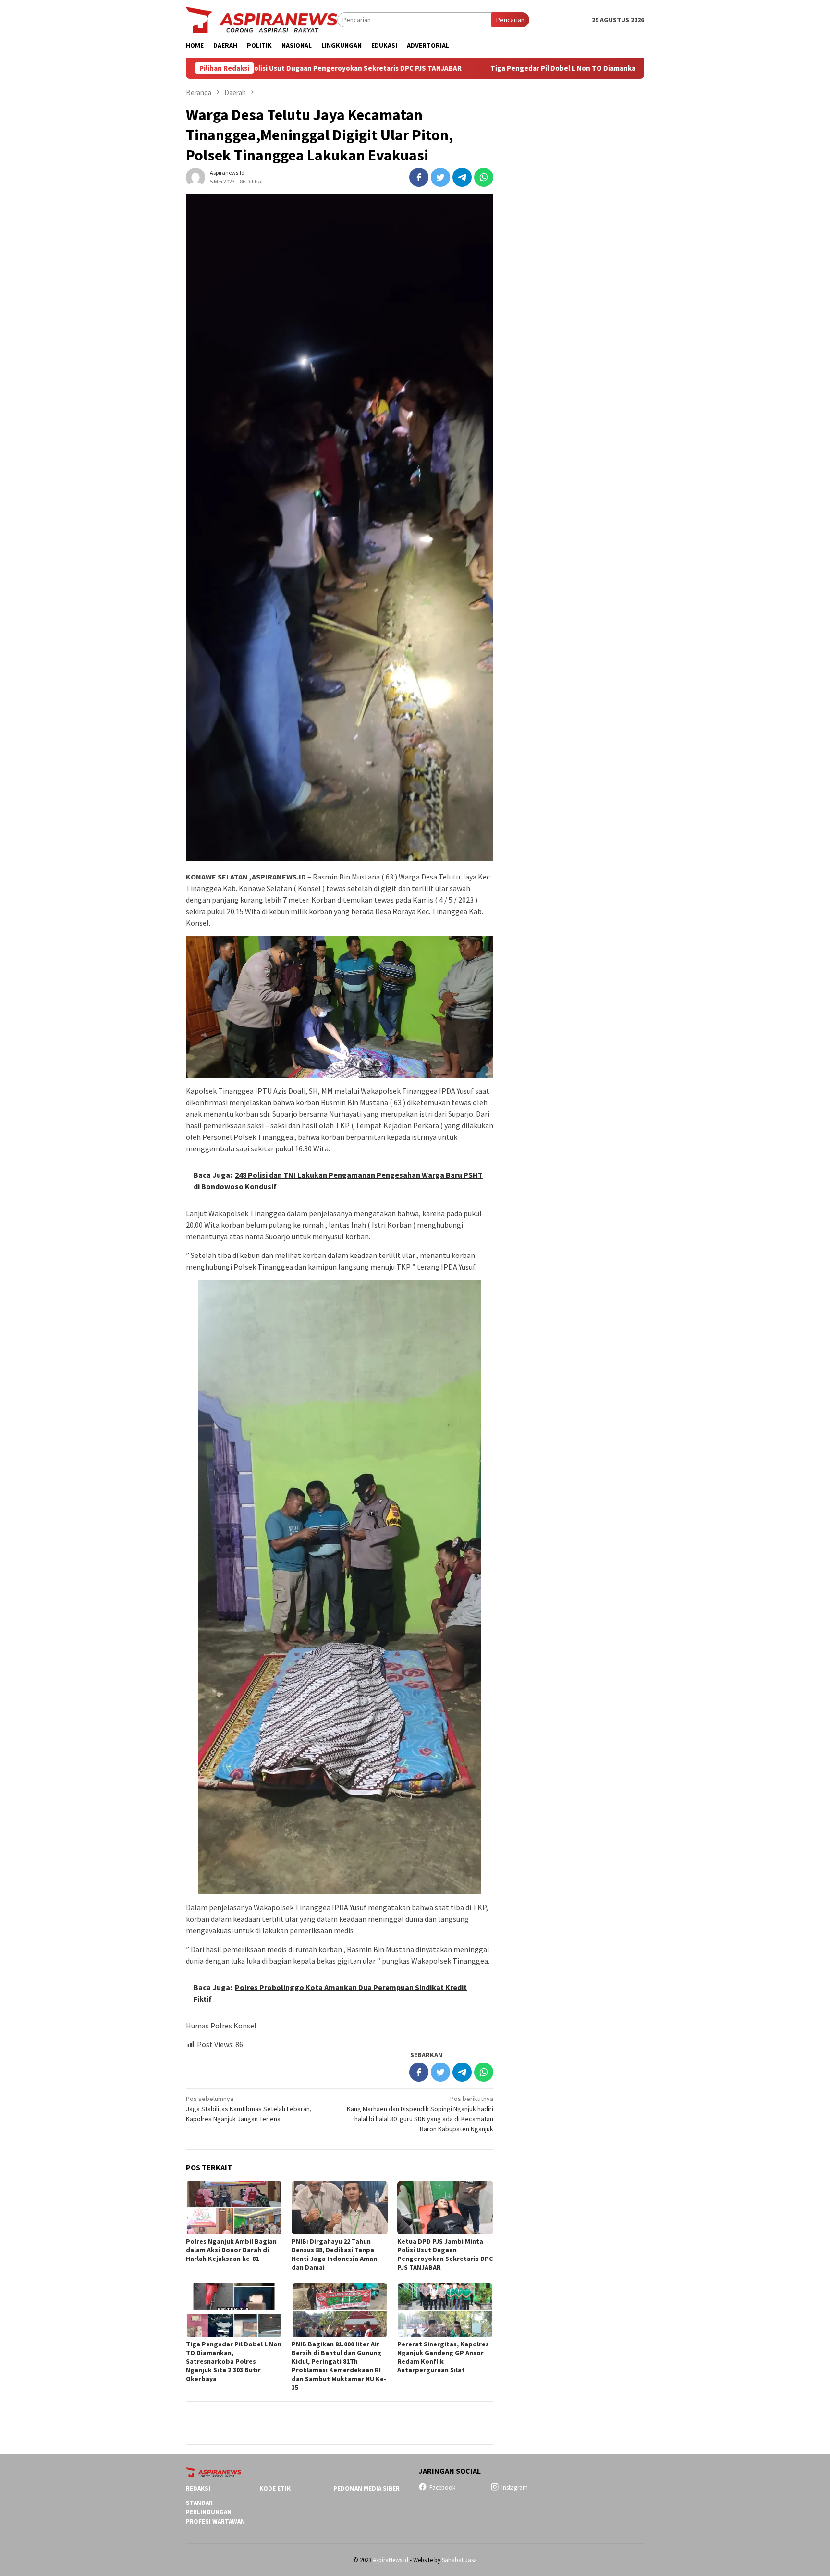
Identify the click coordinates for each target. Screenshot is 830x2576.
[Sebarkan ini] (419, 177)
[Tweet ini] (440, 177)
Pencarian (510, 20)
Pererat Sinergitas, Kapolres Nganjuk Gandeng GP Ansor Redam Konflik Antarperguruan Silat (443, 2357)
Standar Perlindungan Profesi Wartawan (215, 2512)
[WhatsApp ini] (484, 177)
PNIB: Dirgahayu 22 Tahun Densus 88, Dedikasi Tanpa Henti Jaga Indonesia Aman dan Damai (334, 2254)
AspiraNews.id (391, 2560)
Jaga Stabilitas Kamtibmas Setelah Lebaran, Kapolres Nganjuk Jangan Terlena (249, 2109)
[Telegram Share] (462, 177)
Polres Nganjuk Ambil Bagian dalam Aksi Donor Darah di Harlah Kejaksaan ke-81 (231, 2250)
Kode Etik (275, 2488)
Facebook (442, 2487)
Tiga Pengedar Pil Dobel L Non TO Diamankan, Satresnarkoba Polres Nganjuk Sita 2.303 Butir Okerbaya (534, 68)
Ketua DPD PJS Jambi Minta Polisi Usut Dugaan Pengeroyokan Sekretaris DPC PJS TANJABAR (445, 2254)
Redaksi (198, 2488)
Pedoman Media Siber (366, 2488)
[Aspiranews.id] (262, 19)
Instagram (515, 2487)
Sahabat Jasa (459, 2560)
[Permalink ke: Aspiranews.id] (195, 177)
